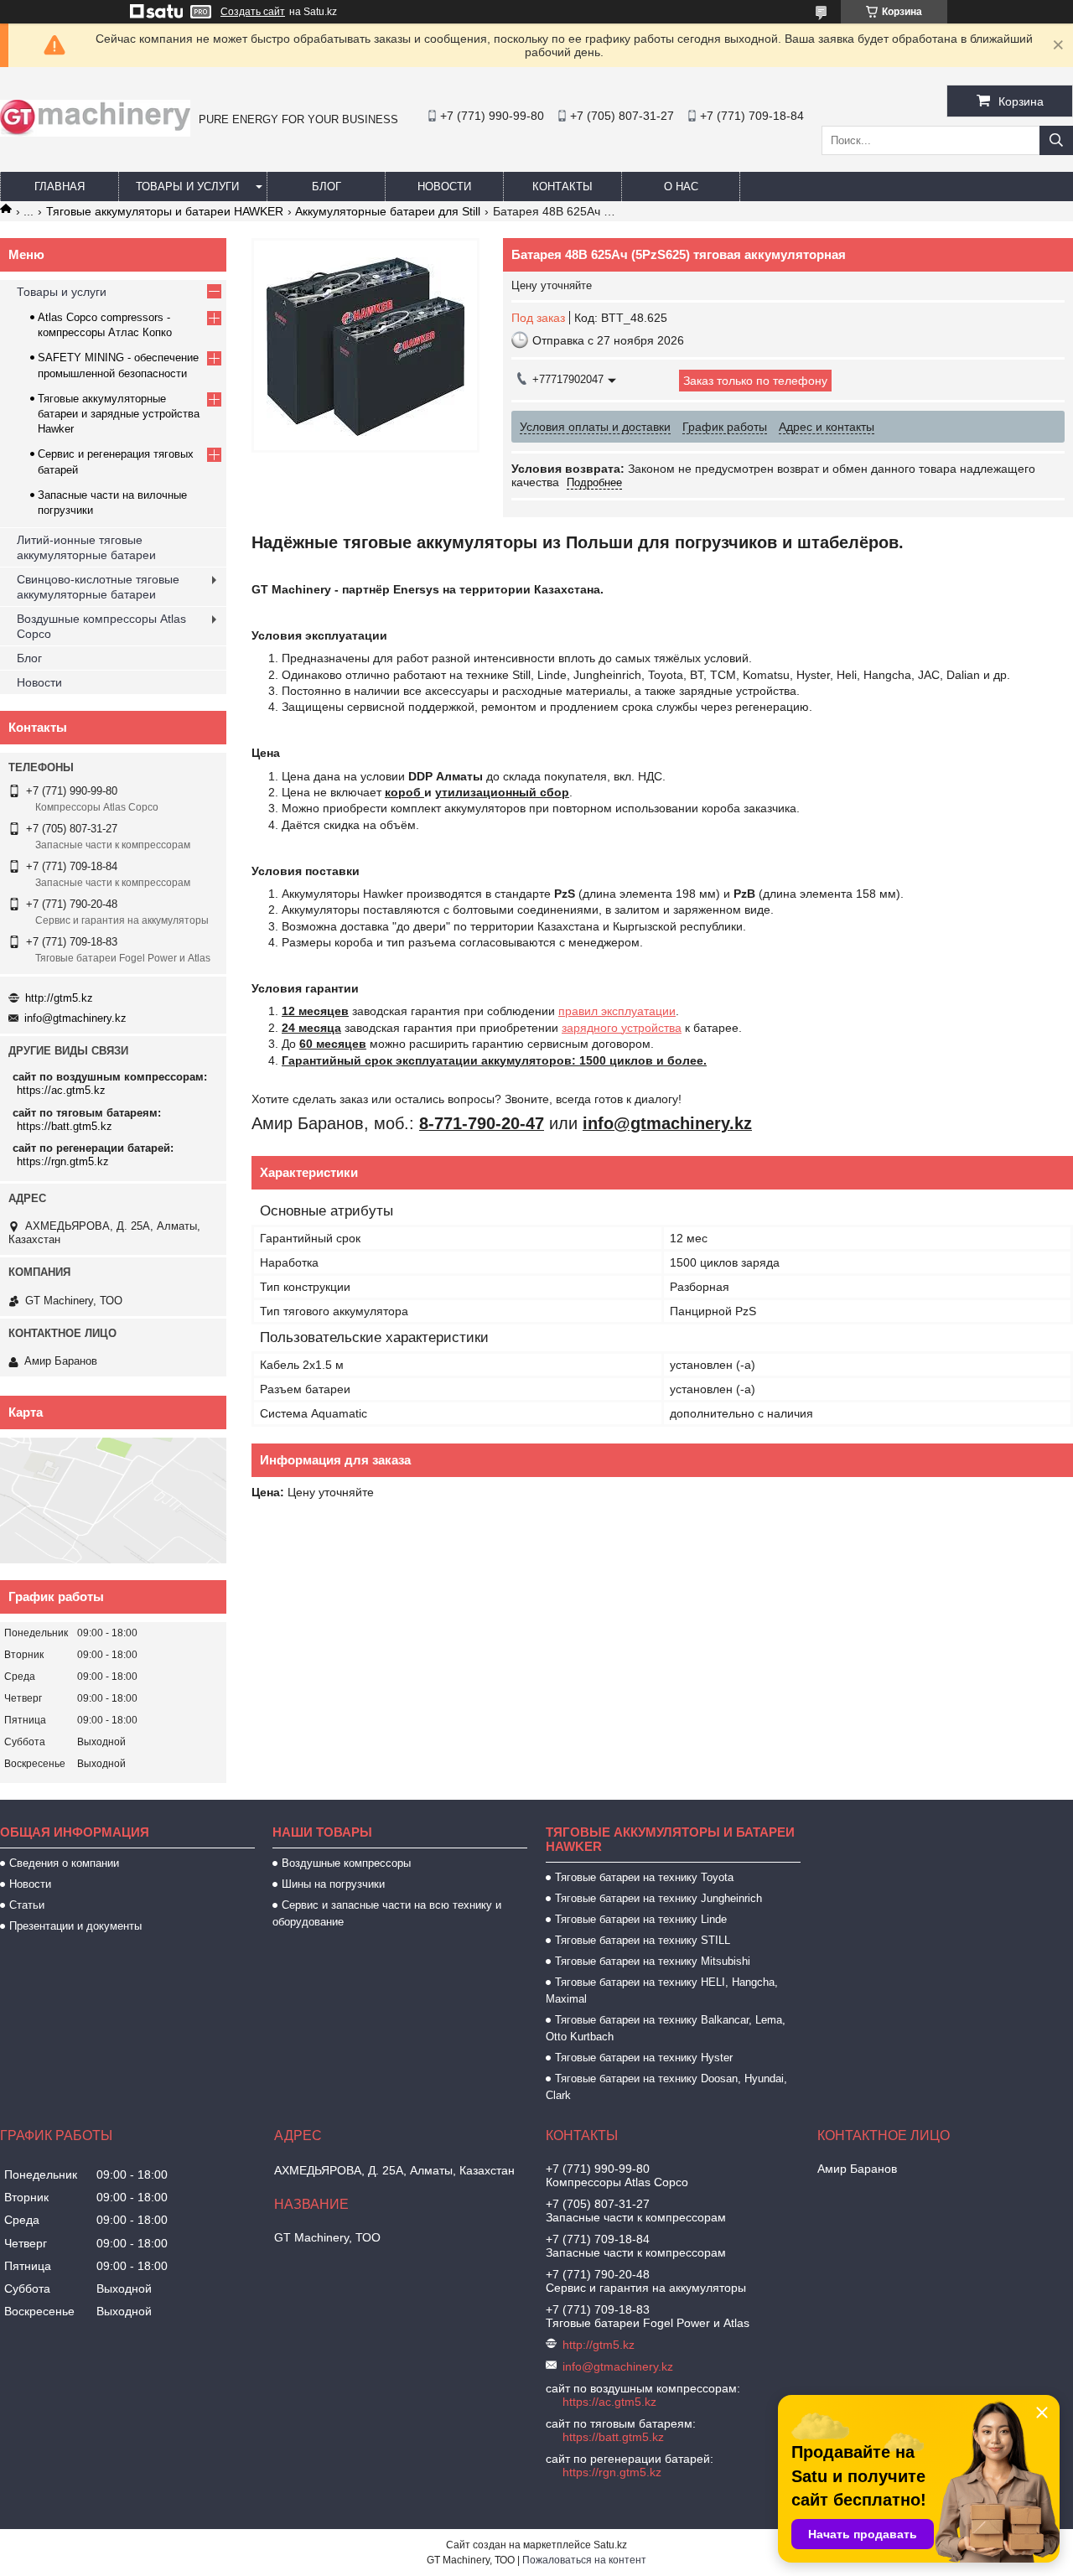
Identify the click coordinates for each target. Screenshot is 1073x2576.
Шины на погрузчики (333, 1884)
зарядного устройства (622, 1028)
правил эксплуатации (617, 1011)
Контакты (562, 187)
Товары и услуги (187, 187)
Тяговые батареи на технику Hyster (644, 2058)
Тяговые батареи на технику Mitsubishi (653, 1961)
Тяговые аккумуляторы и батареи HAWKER (165, 211)
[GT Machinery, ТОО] (95, 132)
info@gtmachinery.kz (75, 1018)
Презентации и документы (75, 1926)
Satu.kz (610, 2545)
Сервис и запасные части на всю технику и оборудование (387, 1913)
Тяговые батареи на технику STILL (643, 1940)
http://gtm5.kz (59, 998)
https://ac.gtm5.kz (61, 1090)
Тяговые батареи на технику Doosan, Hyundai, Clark (666, 2087)
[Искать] (1056, 140)
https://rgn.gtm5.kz (63, 1161)
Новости (444, 187)
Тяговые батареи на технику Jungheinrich (658, 1898)
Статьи (27, 1905)
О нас (681, 187)
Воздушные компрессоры (346, 1863)
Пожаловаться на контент (584, 2560)
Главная (60, 187)
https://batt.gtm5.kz (65, 1126)
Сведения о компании (64, 1863)
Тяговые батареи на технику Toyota (644, 1877)
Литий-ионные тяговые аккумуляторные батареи (86, 547)
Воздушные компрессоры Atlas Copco (101, 626)
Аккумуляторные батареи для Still (388, 211)
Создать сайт (253, 12)
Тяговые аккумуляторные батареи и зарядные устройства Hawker (119, 414)
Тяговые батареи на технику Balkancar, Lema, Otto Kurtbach (666, 2028)
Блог (327, 187)
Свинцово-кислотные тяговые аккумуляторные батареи (98, 587)
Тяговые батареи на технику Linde (641, 1919)
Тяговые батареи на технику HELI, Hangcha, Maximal (662, 1990)
